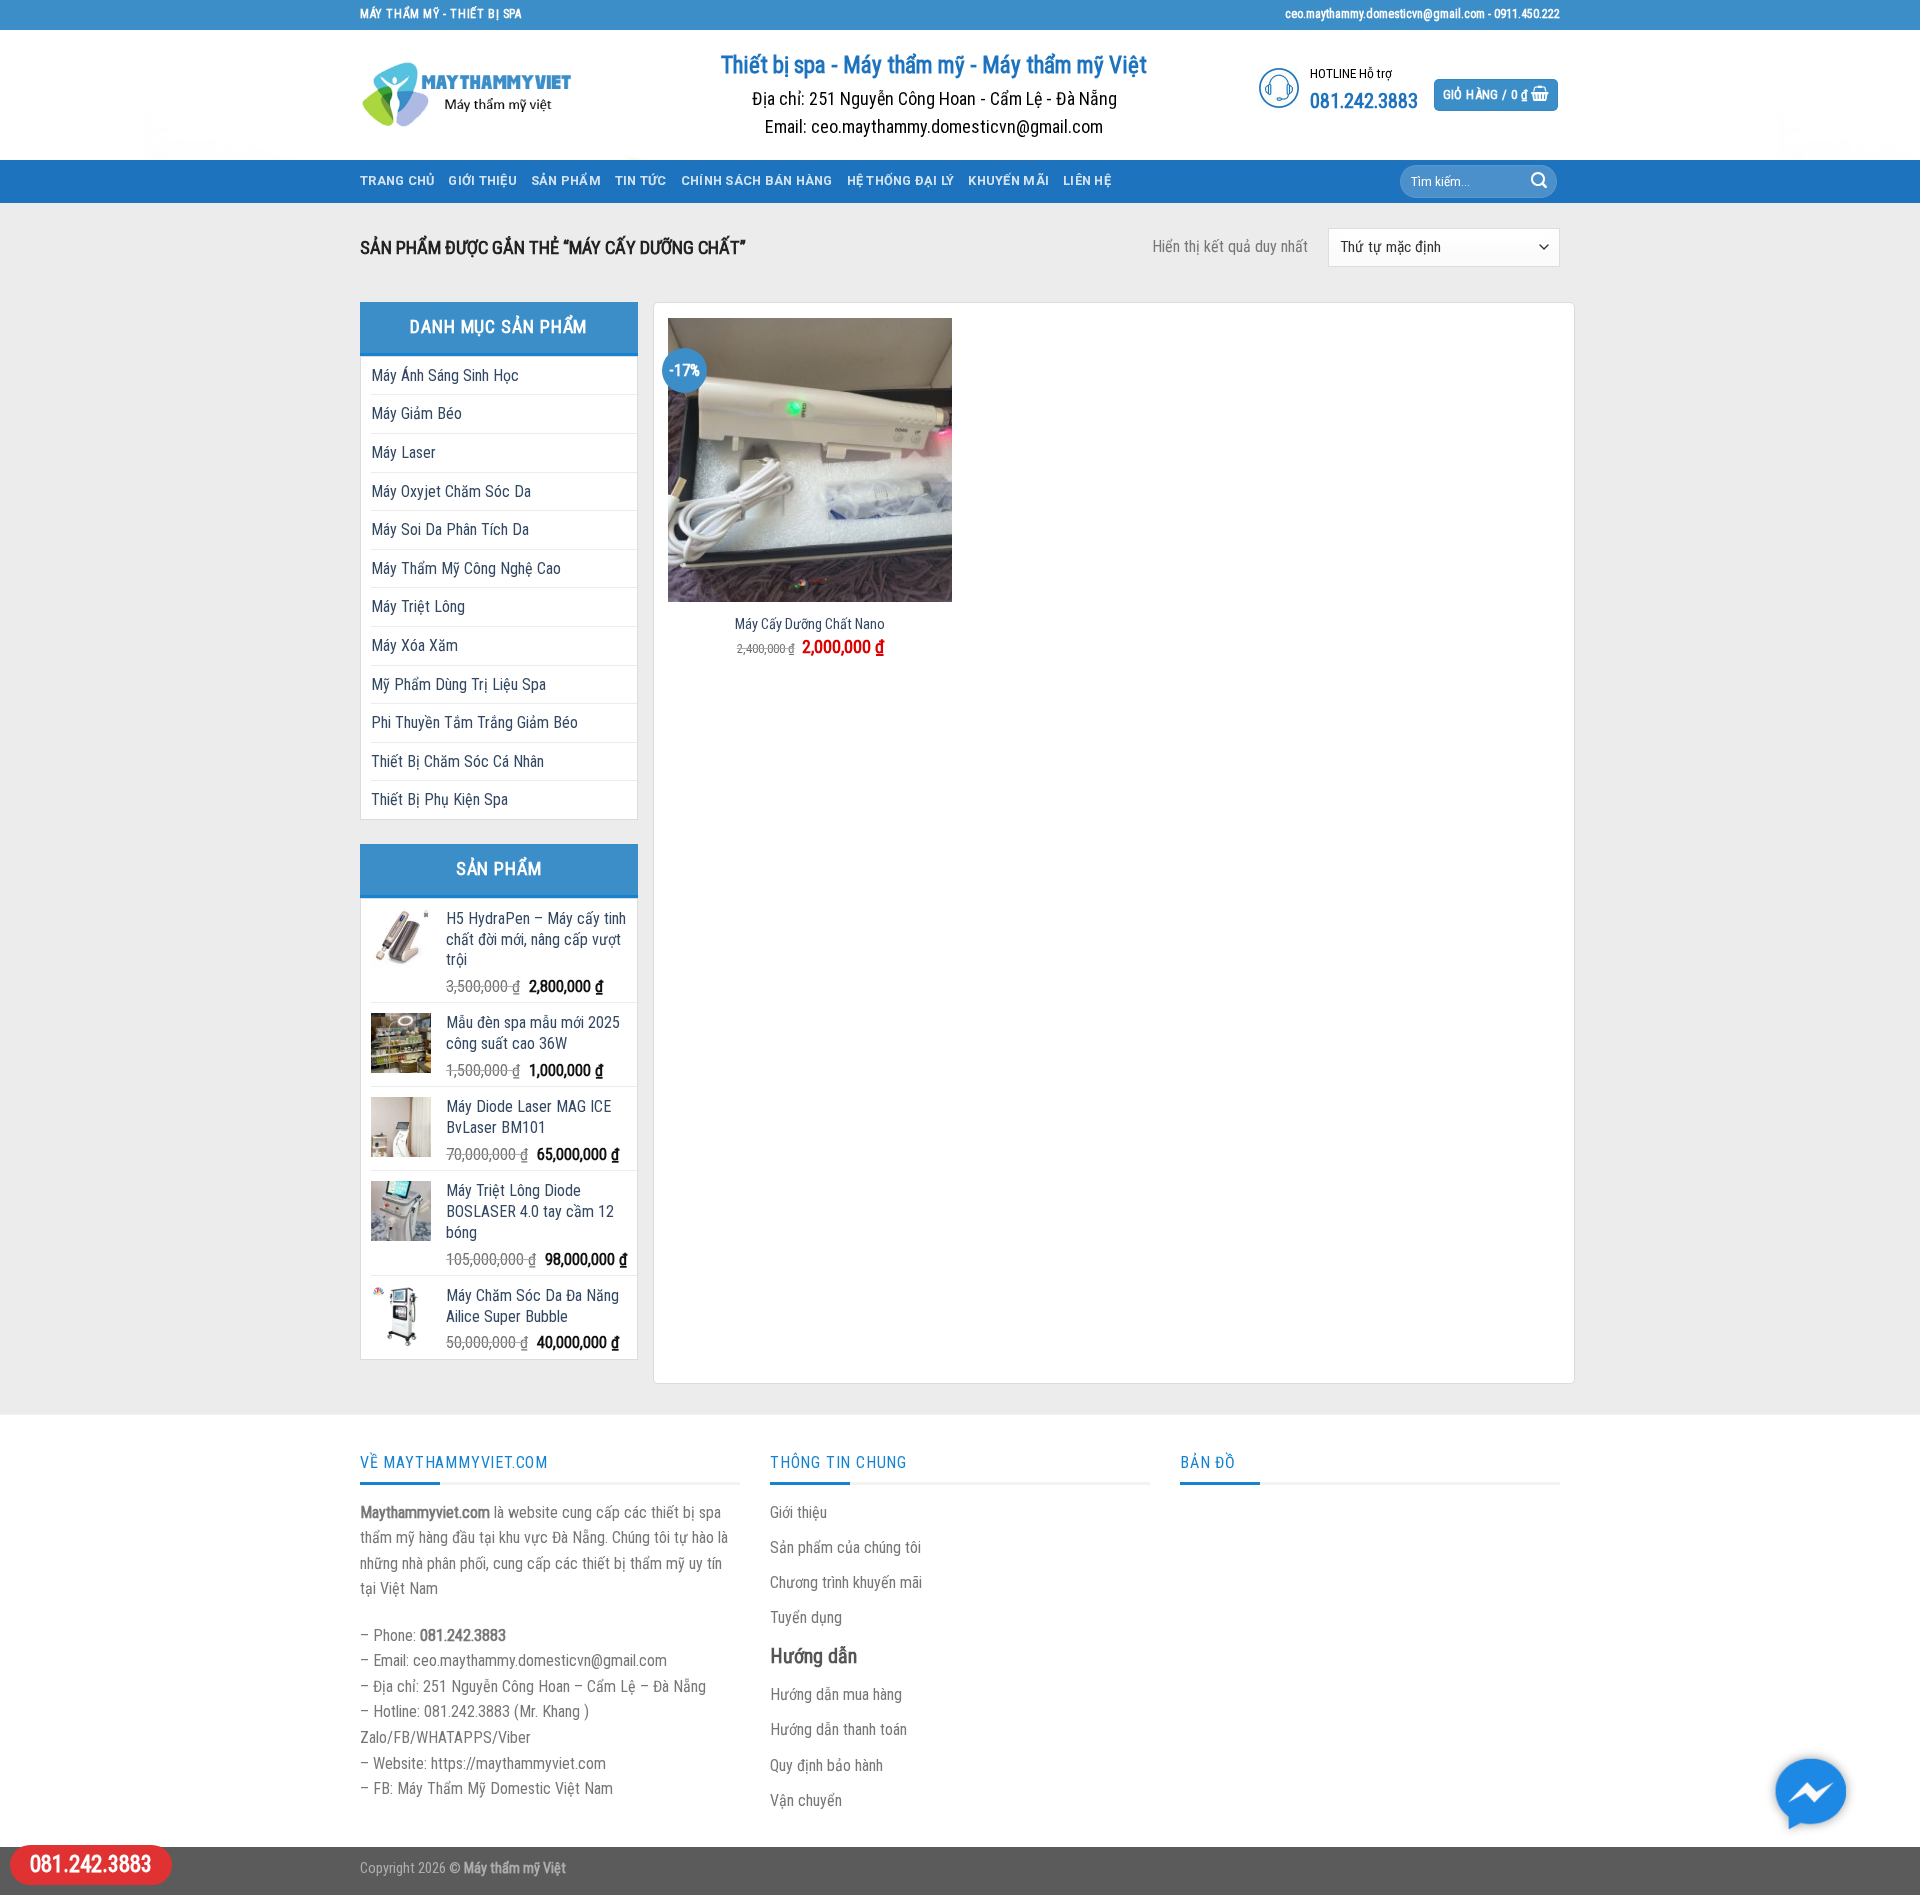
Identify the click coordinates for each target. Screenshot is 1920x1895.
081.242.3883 (91, 1864)
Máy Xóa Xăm (414, 645)
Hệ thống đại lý (901, 180)
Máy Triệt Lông (418, 606)
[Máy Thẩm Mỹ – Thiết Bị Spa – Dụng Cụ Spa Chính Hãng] (470, 94)
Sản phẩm (566, 180)
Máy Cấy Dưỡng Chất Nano (810, 624)
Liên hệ (1087, 180)
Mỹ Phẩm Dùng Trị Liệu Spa (458, 684)
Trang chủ (397, 180)
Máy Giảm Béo (416, 413)
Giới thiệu (482, 180)
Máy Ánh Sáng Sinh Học (445, 375)
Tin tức (641, 180)
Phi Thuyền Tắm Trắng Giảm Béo (474, 722)
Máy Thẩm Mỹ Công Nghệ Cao (466, 568)
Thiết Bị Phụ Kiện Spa (439, 799)
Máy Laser (403, 452)
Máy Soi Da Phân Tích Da (450, 529)
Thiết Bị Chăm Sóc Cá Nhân (457, 761)
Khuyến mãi (1008, 180)
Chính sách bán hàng (757, 180)
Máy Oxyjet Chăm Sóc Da (451, 491)
